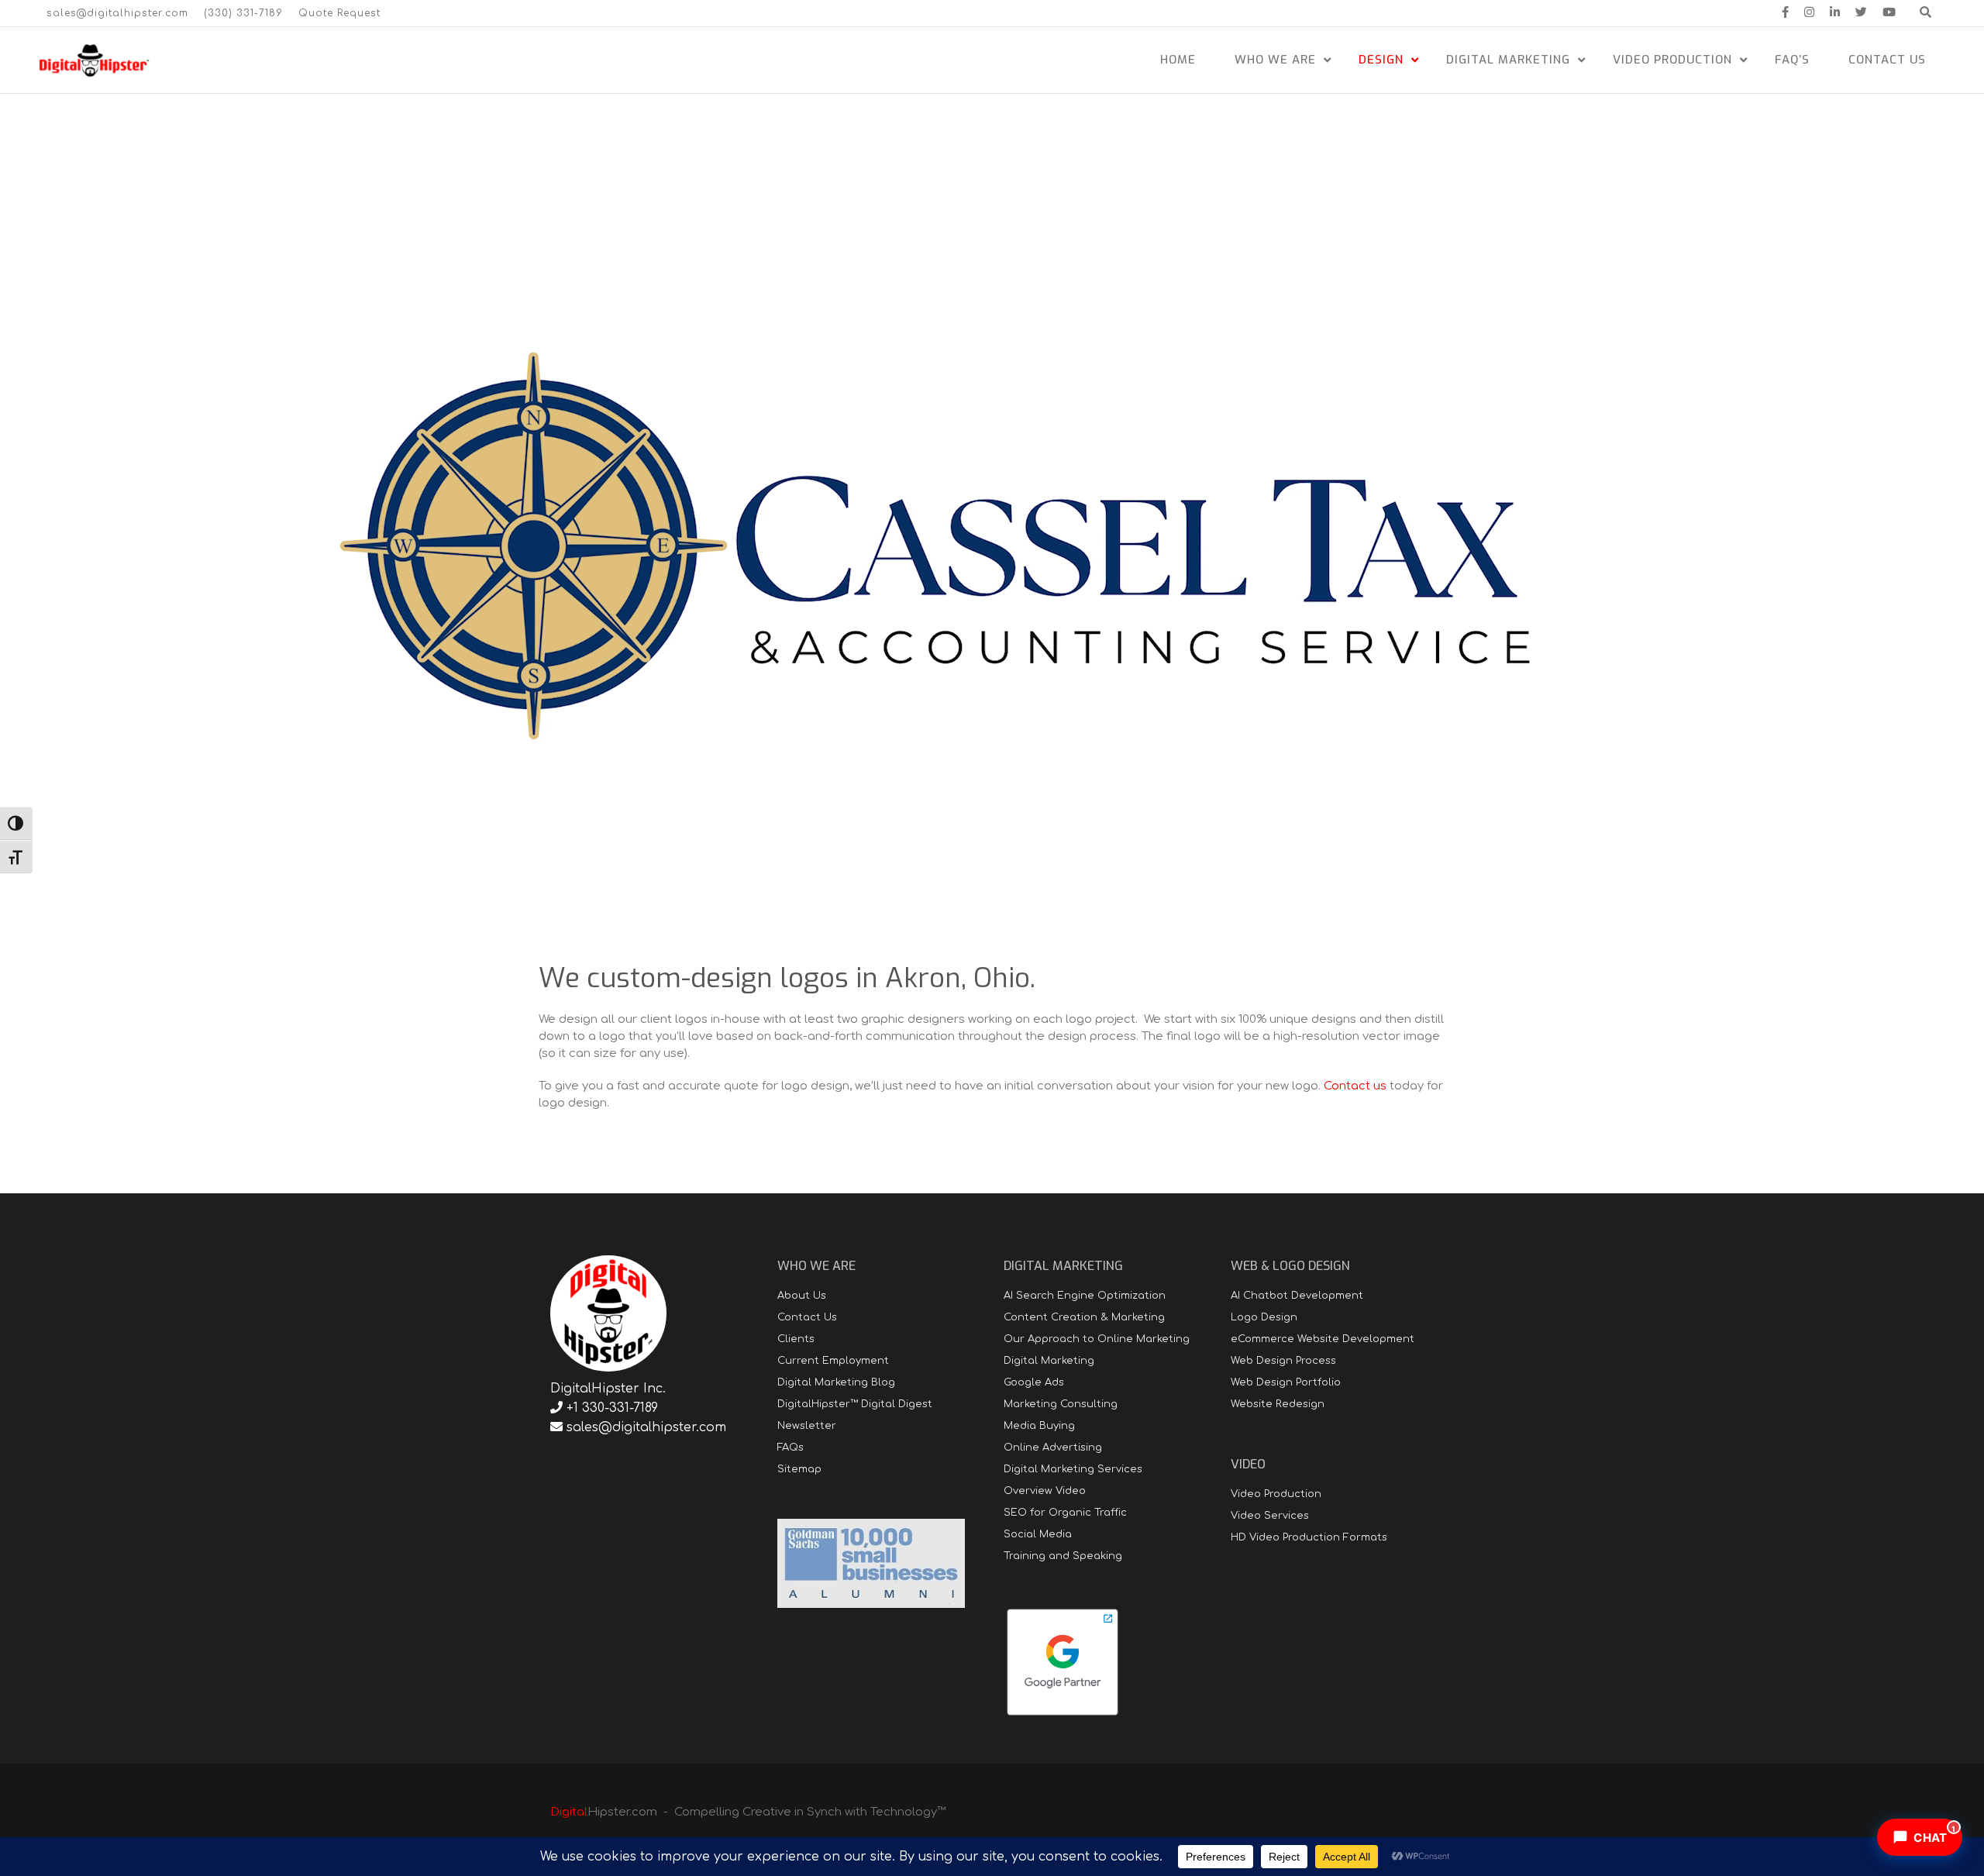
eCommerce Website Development (1323, 1339)
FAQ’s (1792, 60)
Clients (796, 1339)
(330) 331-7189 (243, 13)
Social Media (1038, 1534)
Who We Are (1275, 60)
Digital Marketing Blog (836, 1382)
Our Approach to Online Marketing (1097, 1339)
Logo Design (1264, 1317)
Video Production (1672, 60)
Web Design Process (1283, 1361)
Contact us (1355, 1086)
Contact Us (1887, 60)
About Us (802, 1296)
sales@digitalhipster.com (117, 13)
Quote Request (339, 13)
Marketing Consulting (1061, 1404)
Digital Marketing (1508, 60)
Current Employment (833, 1361)
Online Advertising (1053, 1447)
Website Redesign (1278, 1404)
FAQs (790, 1447)
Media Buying (1039, 1426)
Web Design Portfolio (1286, 1382)
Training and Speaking (1063, 1556)
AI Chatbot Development (1297, 1296)
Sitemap (799, 1469)
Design (1381, 60)
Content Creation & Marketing (1084, 1317)
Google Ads (1034, 1382)
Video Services (1270, 1516)
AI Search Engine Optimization (1085, 1296)
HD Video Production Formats (1309, 1537)
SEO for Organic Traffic (1065, 1513)
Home (1178, 60)
